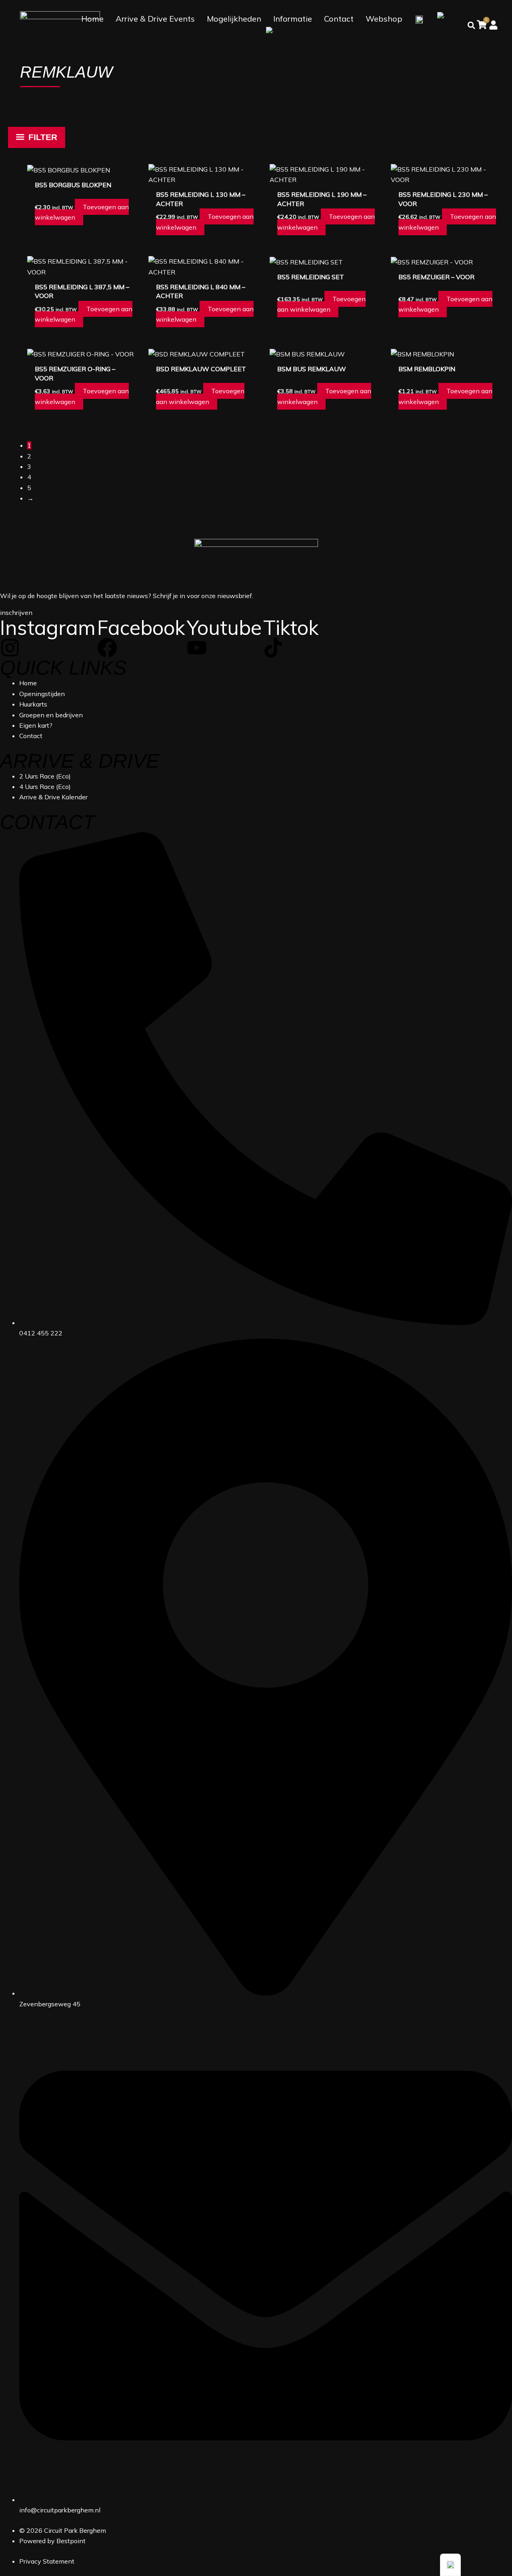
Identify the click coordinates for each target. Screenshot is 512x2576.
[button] (450, 2565)
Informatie (293, 19)
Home (92, 19)
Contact (339, 19)
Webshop (384, 19)
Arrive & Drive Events (155, 19)
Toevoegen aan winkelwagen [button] (82, 212)
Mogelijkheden (234, 19)
